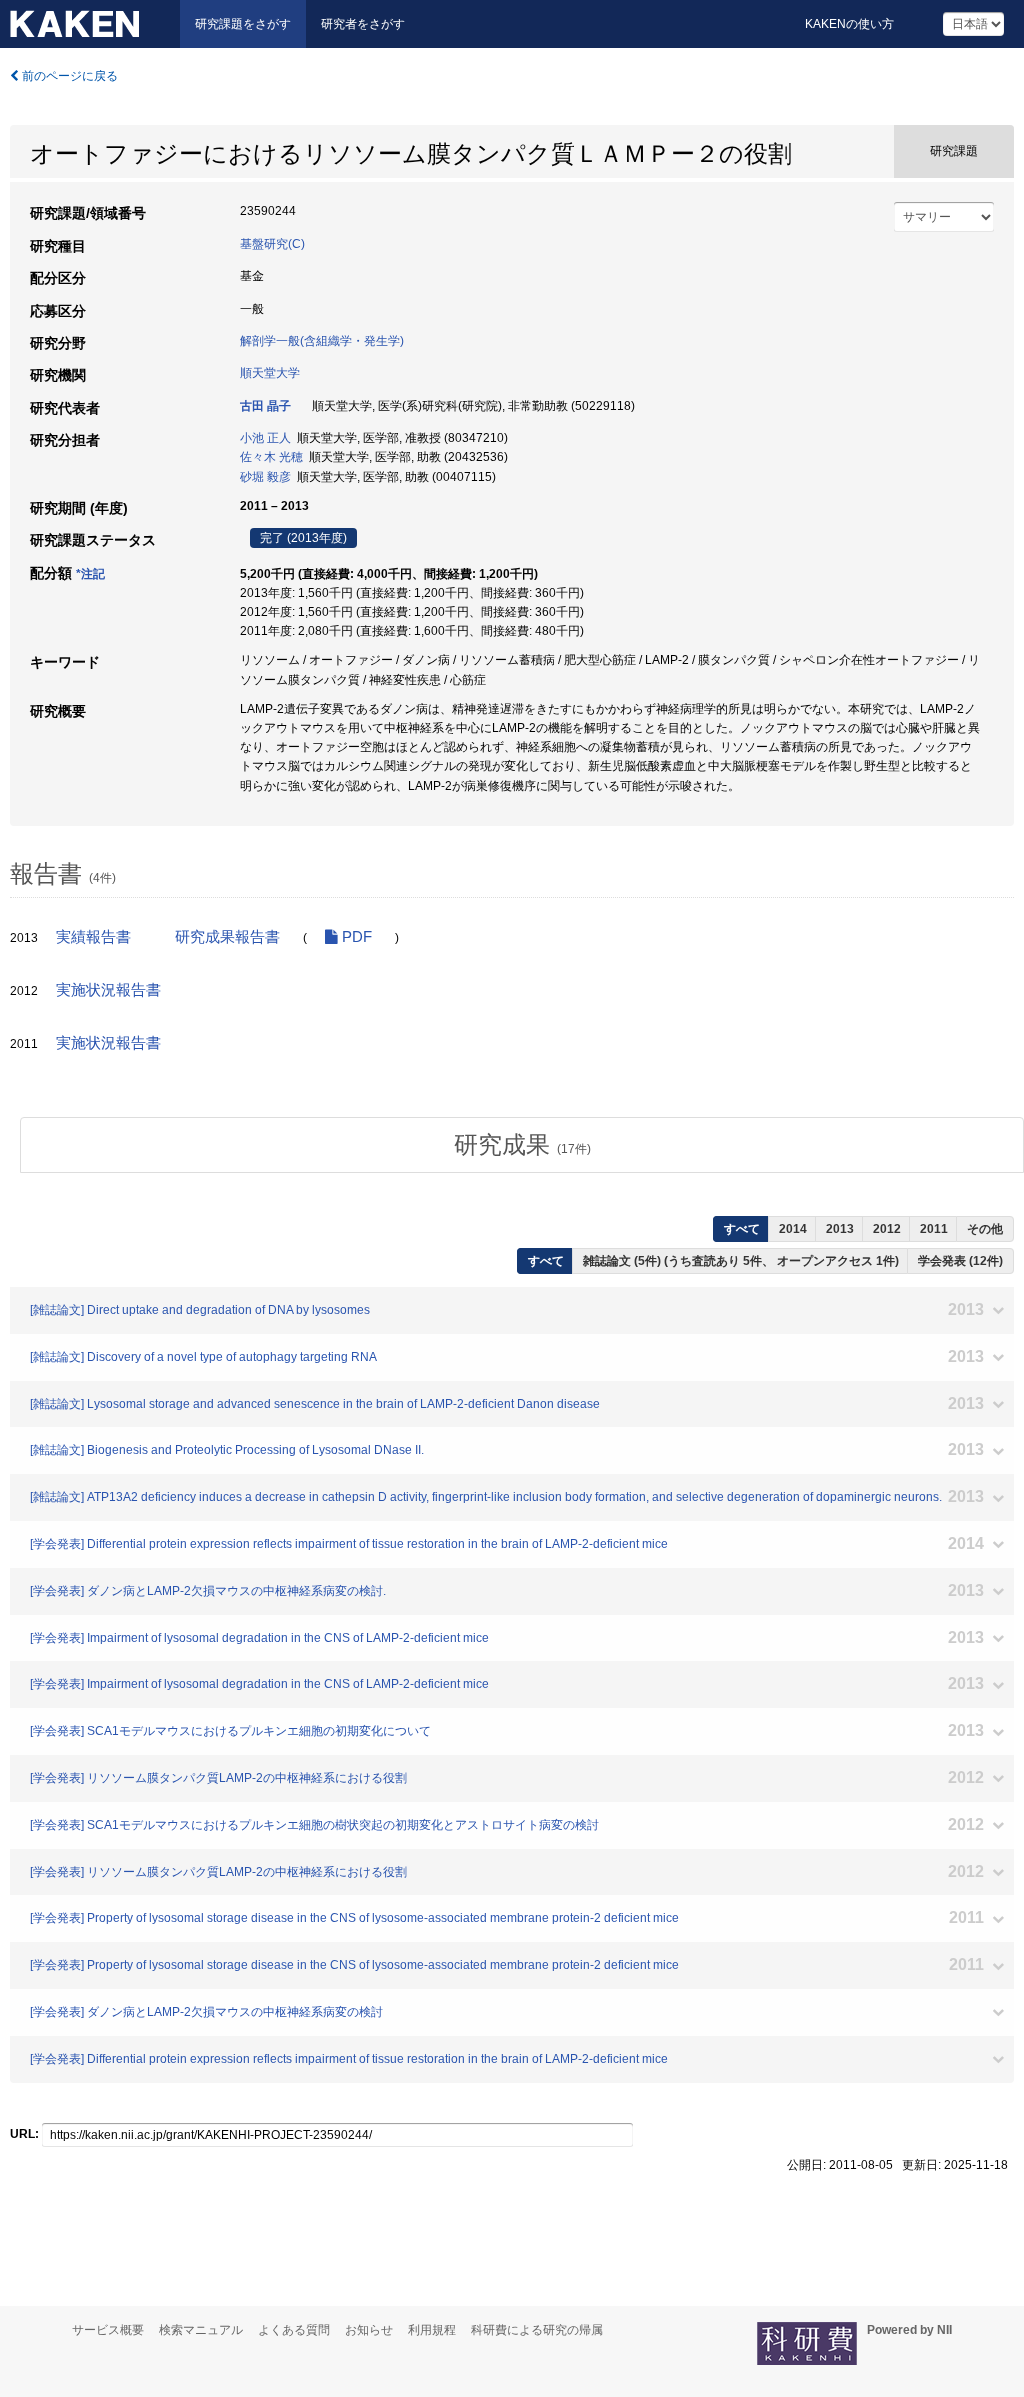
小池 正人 (265, 438)
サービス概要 (108, 2330)
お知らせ (369, 2330)
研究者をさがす (363, 24)
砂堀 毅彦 (265, 477)
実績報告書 (93, 937)
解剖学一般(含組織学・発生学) (322, 341)
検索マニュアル (201, 2330)
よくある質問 (294, 2330)
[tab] (522, 1145)
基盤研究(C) (272, 244)
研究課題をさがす (243, 24)
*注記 (90, 574)
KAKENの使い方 (849, 24)
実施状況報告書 (108, 990)
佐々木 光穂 (271, 457)
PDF (355, 937)
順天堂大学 (270, 373)
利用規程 (432, 2330)
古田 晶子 (265, 406)
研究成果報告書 (227, 937)
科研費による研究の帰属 (537, 2330)
